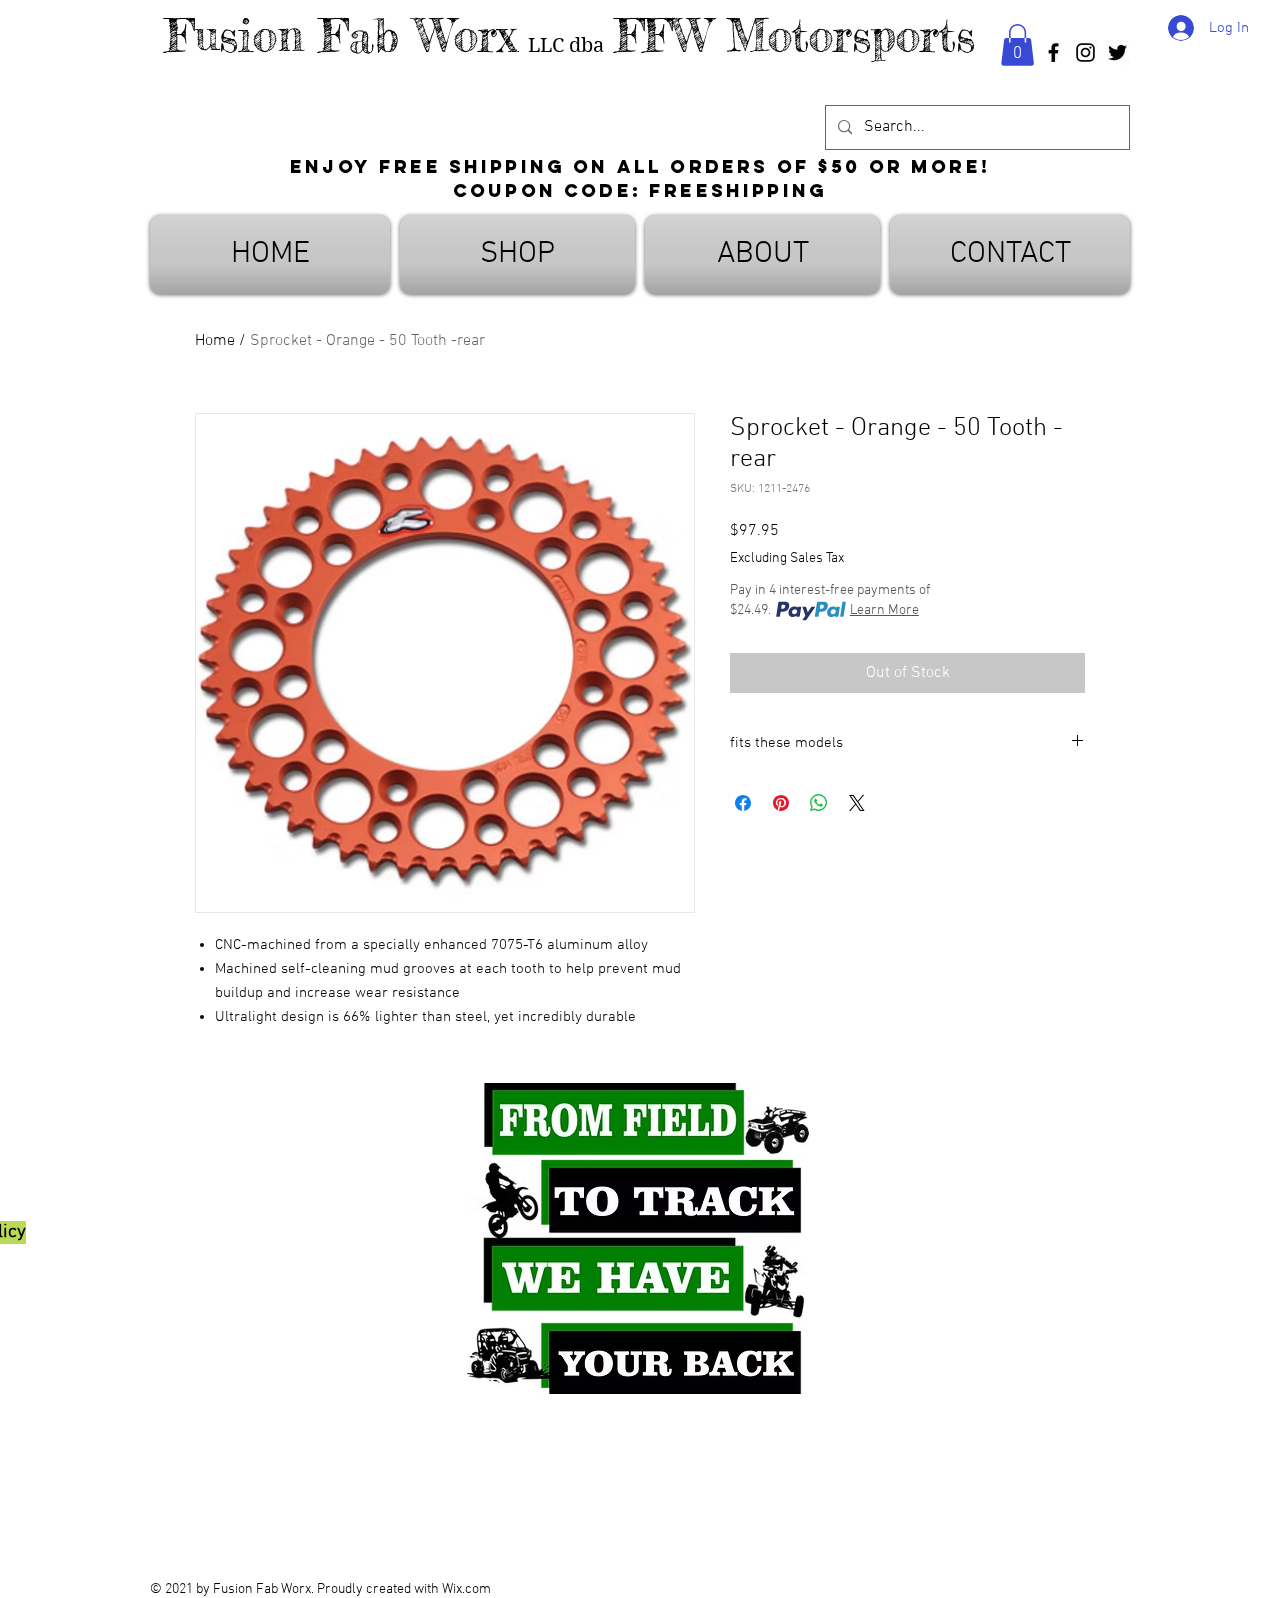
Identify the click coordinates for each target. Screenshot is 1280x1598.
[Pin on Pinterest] (781, 803)
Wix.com (466, 1589)
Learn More (884, 610)
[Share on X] (857, 803)
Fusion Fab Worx (341, 35)
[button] (1017, 45)
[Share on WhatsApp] (819, 803)
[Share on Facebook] (743, 803)
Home (215, 341)
